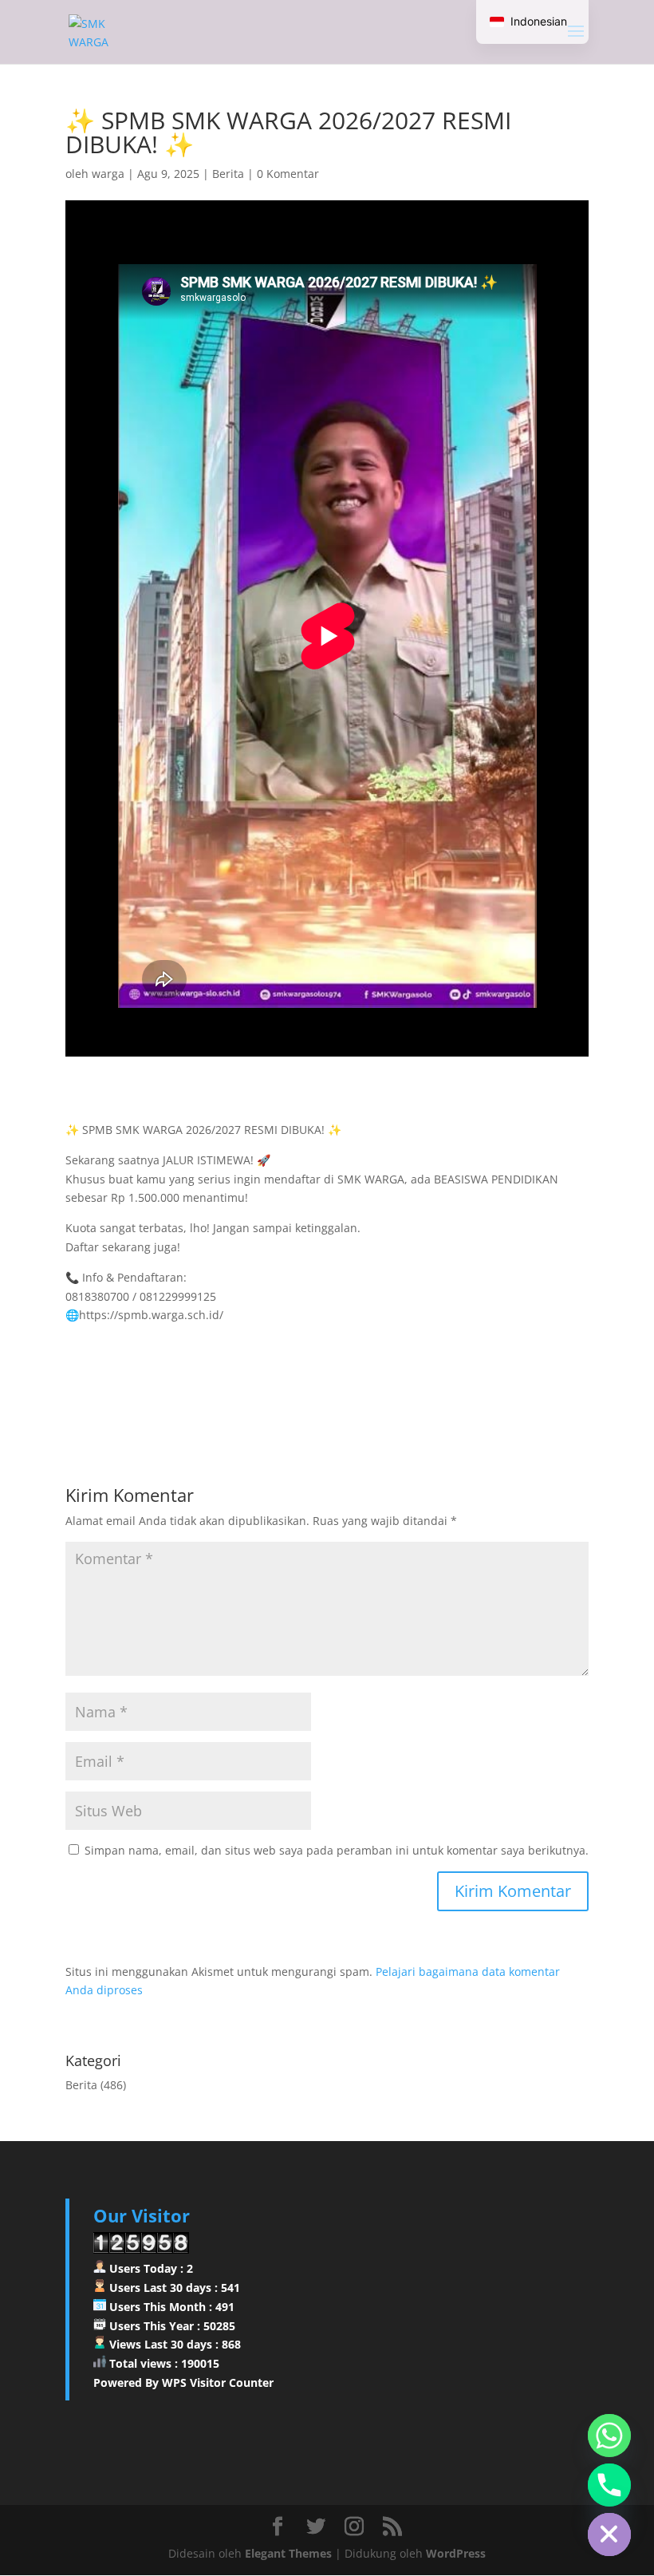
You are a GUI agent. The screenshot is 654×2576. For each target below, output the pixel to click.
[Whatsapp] (609, 2436)
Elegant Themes (288, 2553)
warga (108, 174)
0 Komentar (288, 174)
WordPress (456, 2553)
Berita (228, 174)
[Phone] (609, 2485)
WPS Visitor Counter (218, 2382)
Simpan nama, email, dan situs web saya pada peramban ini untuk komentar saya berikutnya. (337, 1850)
